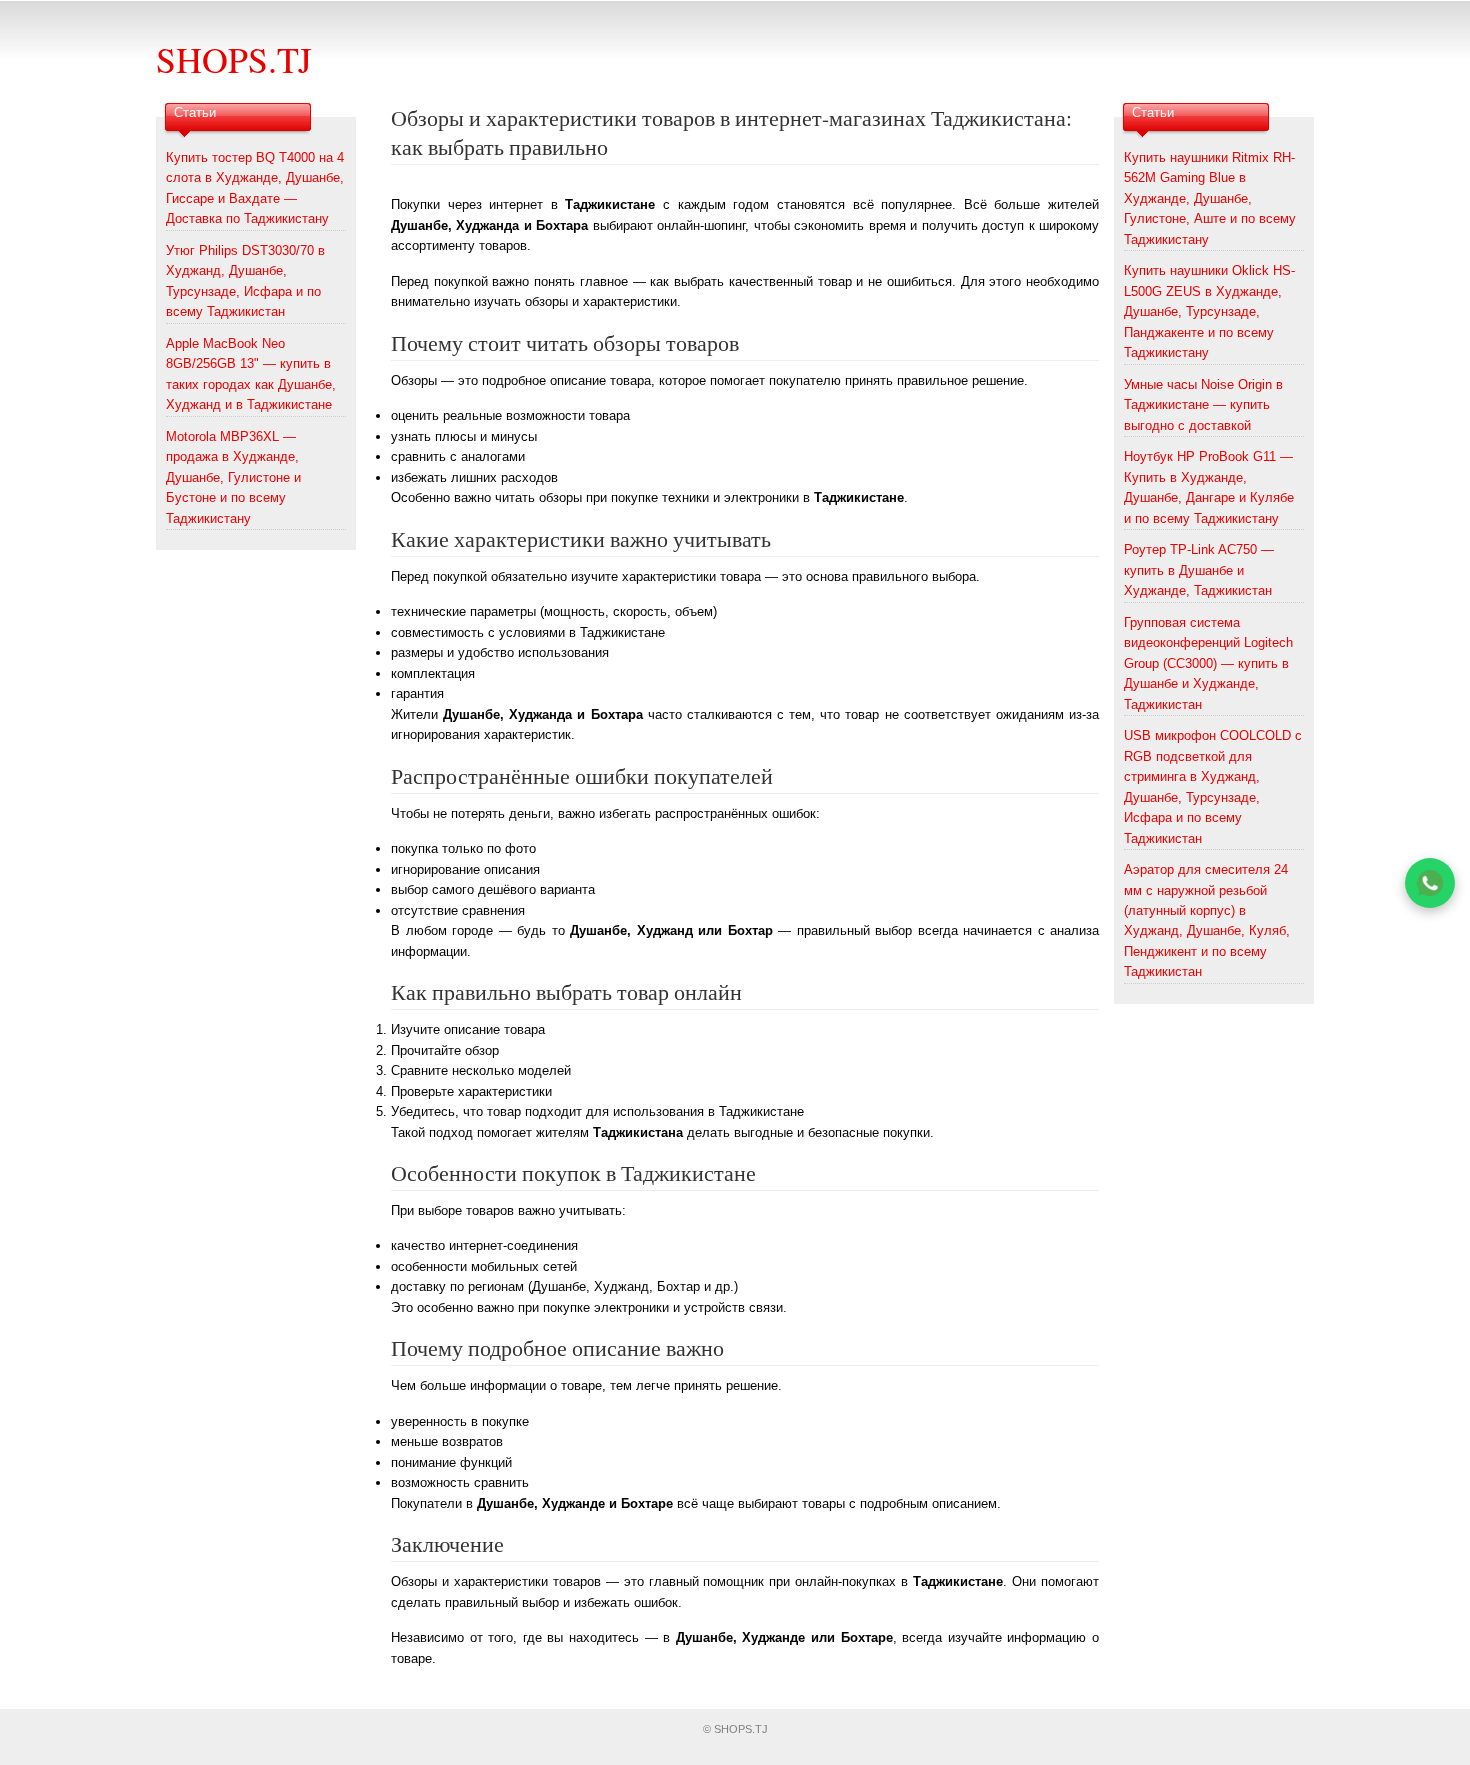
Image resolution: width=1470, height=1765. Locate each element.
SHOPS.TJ (234, 59)
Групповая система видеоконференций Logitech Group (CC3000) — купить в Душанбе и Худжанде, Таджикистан (1208, 663)
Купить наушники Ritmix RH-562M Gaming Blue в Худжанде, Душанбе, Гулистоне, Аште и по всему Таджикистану (1210, 198)
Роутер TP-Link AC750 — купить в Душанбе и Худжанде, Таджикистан (1199, 570)
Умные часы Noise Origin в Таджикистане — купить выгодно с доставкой (1203, 405)
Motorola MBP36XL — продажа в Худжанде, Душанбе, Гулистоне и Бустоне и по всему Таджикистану (233, 477)
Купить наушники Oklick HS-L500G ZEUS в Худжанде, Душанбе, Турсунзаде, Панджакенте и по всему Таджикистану (1209, 311)
